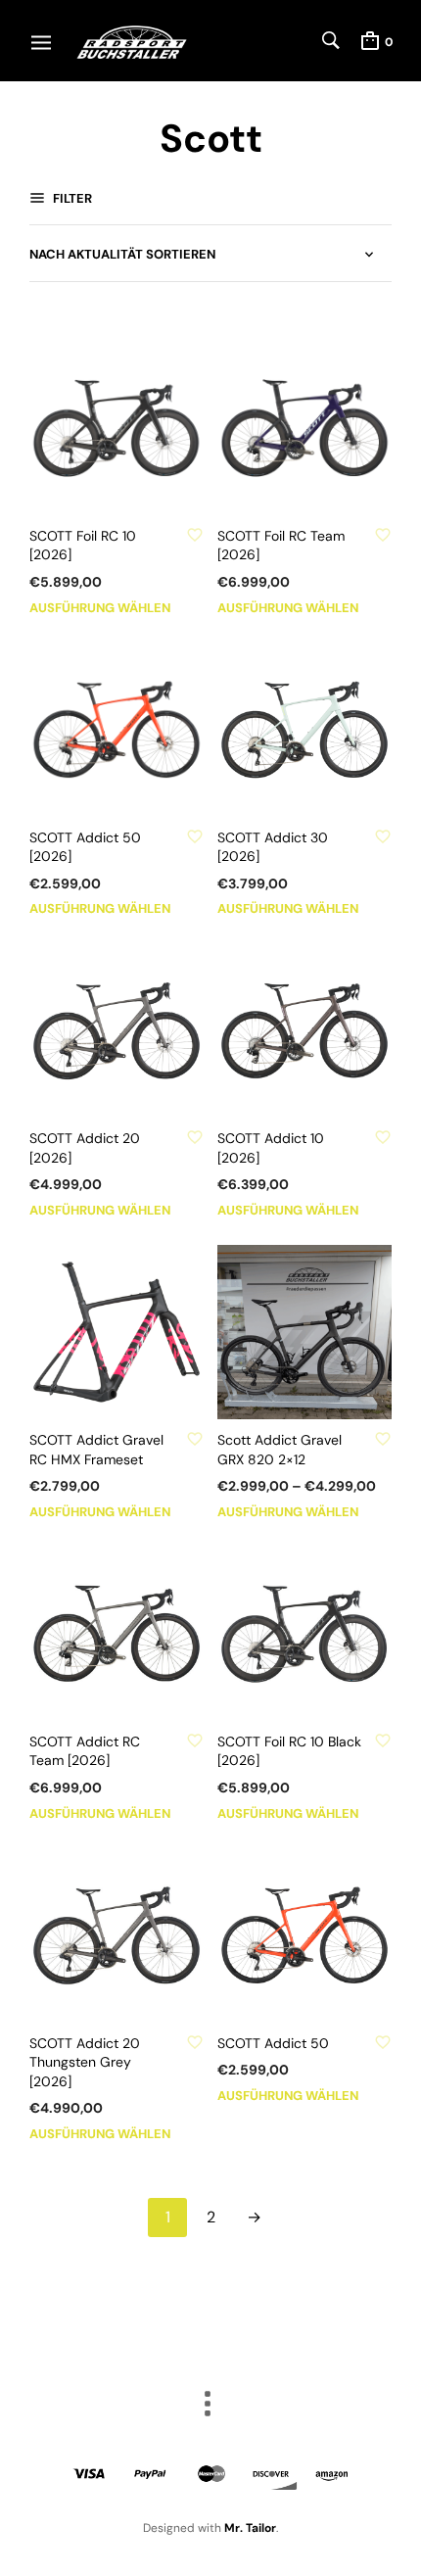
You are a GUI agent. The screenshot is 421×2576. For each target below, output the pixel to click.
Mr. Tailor (250, 2528)
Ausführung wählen (100, 608)
